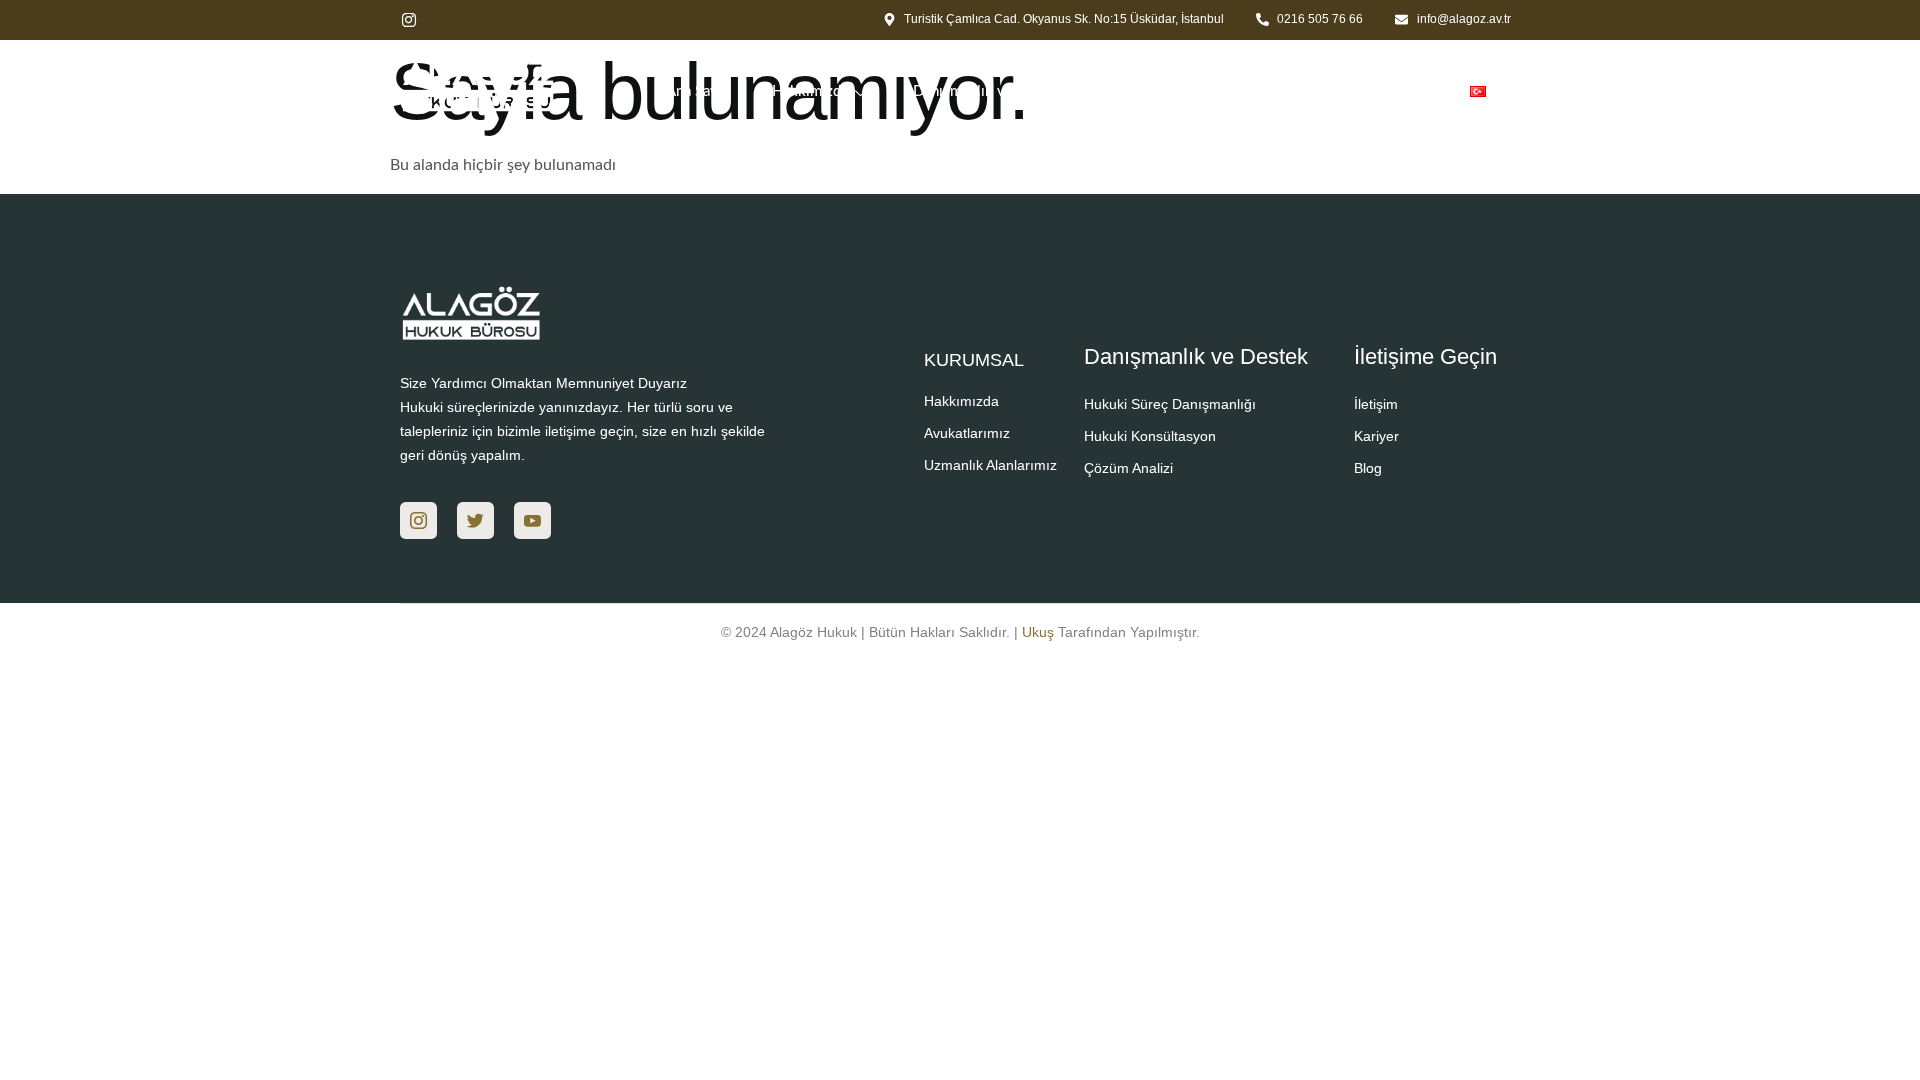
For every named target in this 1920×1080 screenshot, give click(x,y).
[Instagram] (409, 20)
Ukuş (1038, 632)
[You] (532, 520)
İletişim (1404, 91)
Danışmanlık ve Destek (988, 91)
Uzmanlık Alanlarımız (1174, 91)
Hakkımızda (810, 91)
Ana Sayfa (698, 91)
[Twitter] (475, 520)
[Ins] (418, 520)
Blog (1322, 91)
